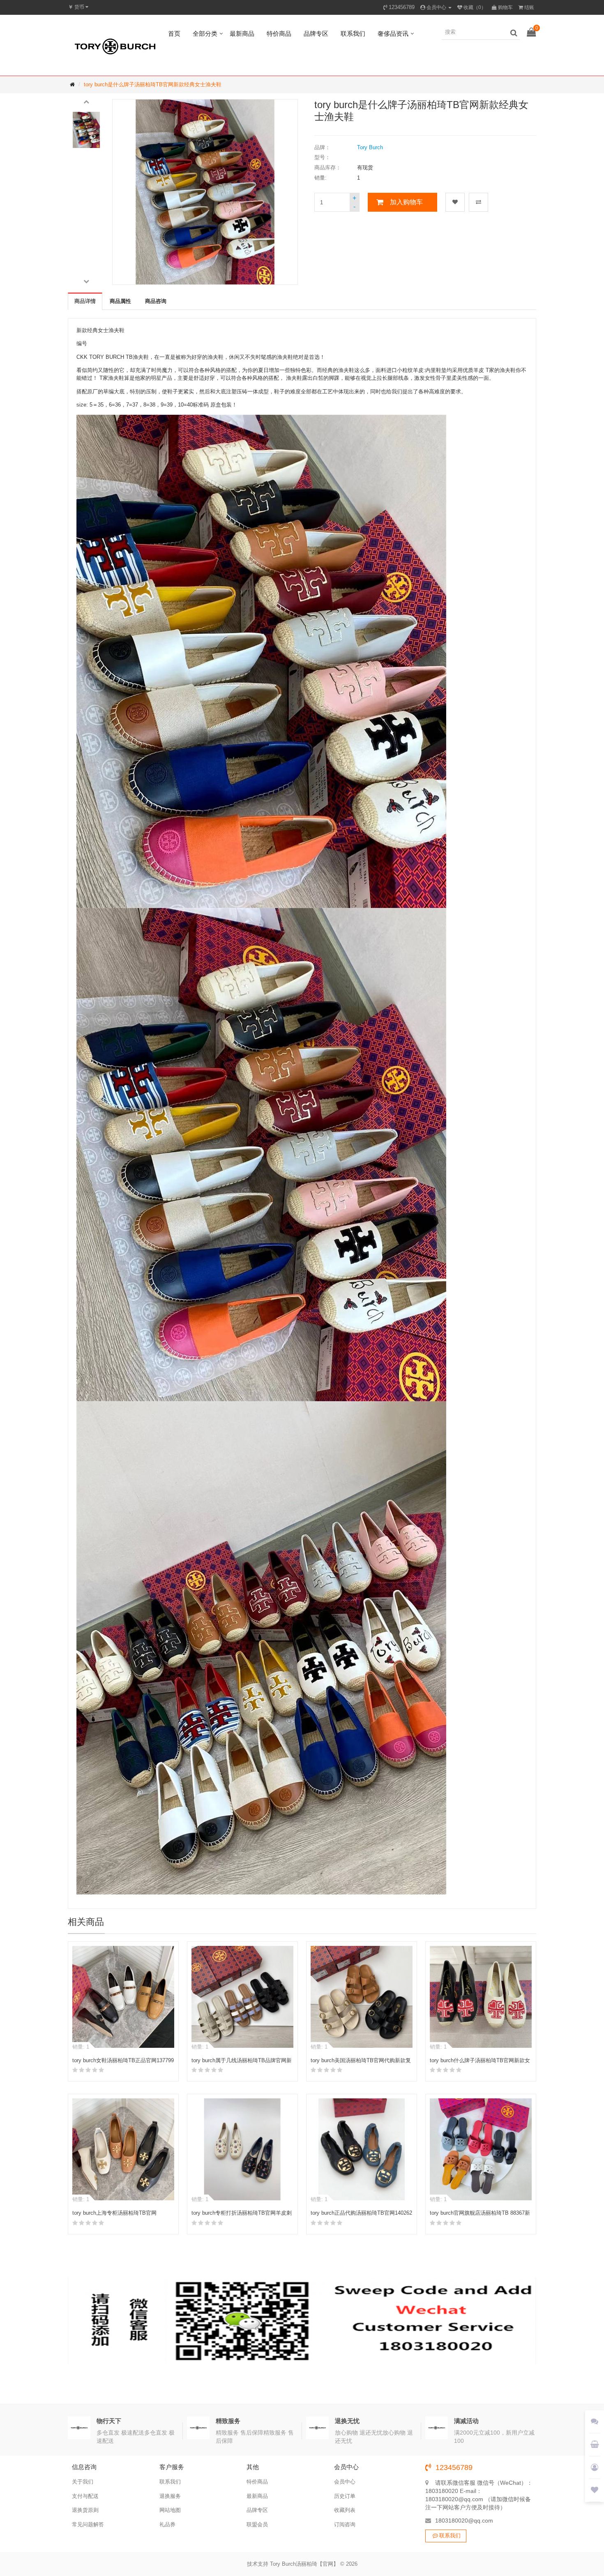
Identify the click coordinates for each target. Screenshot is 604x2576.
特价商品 (279, 33)
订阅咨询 (345, 2524)
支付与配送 (85, 2496)
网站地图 (170, 2510)
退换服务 (170, 2496)
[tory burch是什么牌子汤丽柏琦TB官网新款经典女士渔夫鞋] (86, 130)
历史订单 (345, 2496)
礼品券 (167, 2524)
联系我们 (353, 33)
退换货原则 (85, 2510)
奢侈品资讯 (393, 33)
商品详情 (85, 301)
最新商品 (242, 33)
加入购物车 (406, 202)
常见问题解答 (88, 2524)
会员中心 (345, 2482)
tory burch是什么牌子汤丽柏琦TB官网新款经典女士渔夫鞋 (153, 84)
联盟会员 (257, 2524)
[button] (86, 101)
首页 (174, 33)
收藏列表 (345, 2510)
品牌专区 (316, 33)
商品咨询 (156, 301)
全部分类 (205, 33)
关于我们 (83, 2482)
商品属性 (120, 301)
